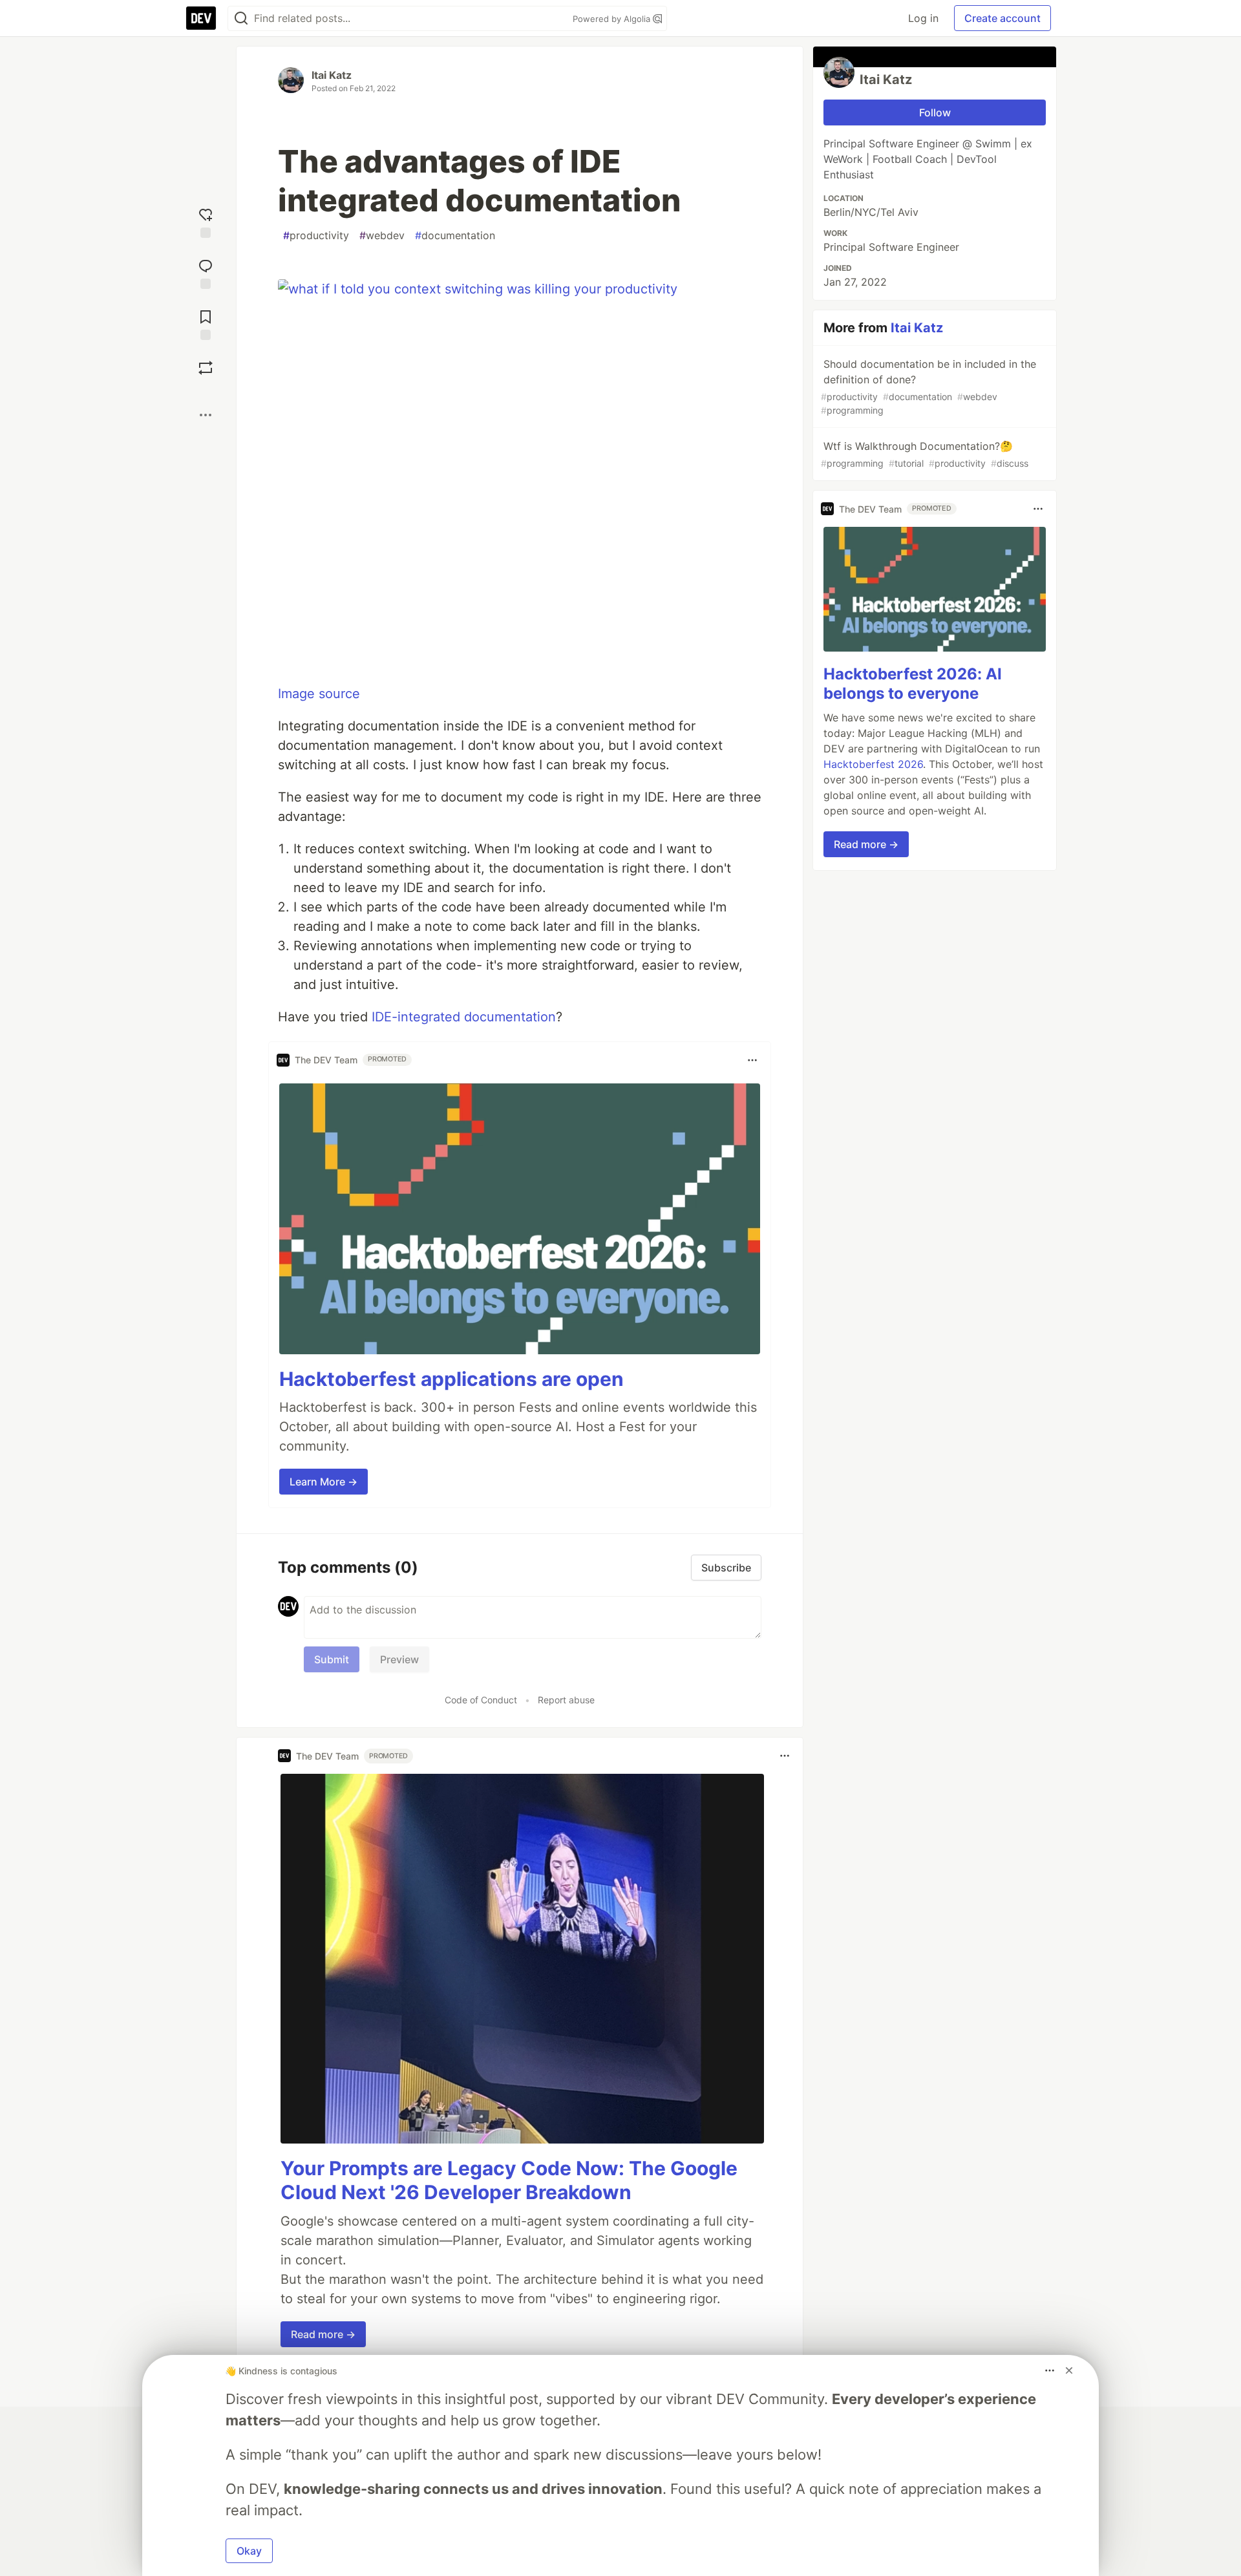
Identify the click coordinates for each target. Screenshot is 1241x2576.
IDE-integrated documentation (464, 1017)
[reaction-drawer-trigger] (206, 221)
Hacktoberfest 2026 (873, 764)
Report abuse (566, 1700)
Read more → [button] (323, 2334)
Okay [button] (249, 2551)
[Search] (241, 18)
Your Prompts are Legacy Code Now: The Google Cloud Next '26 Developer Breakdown (509, 2180)
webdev (382, 235)
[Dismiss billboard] (1069, 2370)
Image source (319, 694)
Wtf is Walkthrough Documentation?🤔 (925, 454)
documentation (455, 235)
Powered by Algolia (613, 19)
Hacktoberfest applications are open (451, 1379)
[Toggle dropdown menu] (752, 1060)
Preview (399, 1659)
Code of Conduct (481, 1700)
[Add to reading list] (206, 324)
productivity (316, 235)
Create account (1002, 18)
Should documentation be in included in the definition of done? (928, 387)
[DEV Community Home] (201, 18)
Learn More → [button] (324, 1482)
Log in (923, 18)
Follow (935, 112)
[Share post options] (206, 415)
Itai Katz (332, 75)
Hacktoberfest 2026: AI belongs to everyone (913, 684)
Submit (332, 1659)
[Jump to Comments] (206, 272)
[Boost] (206, 368)
